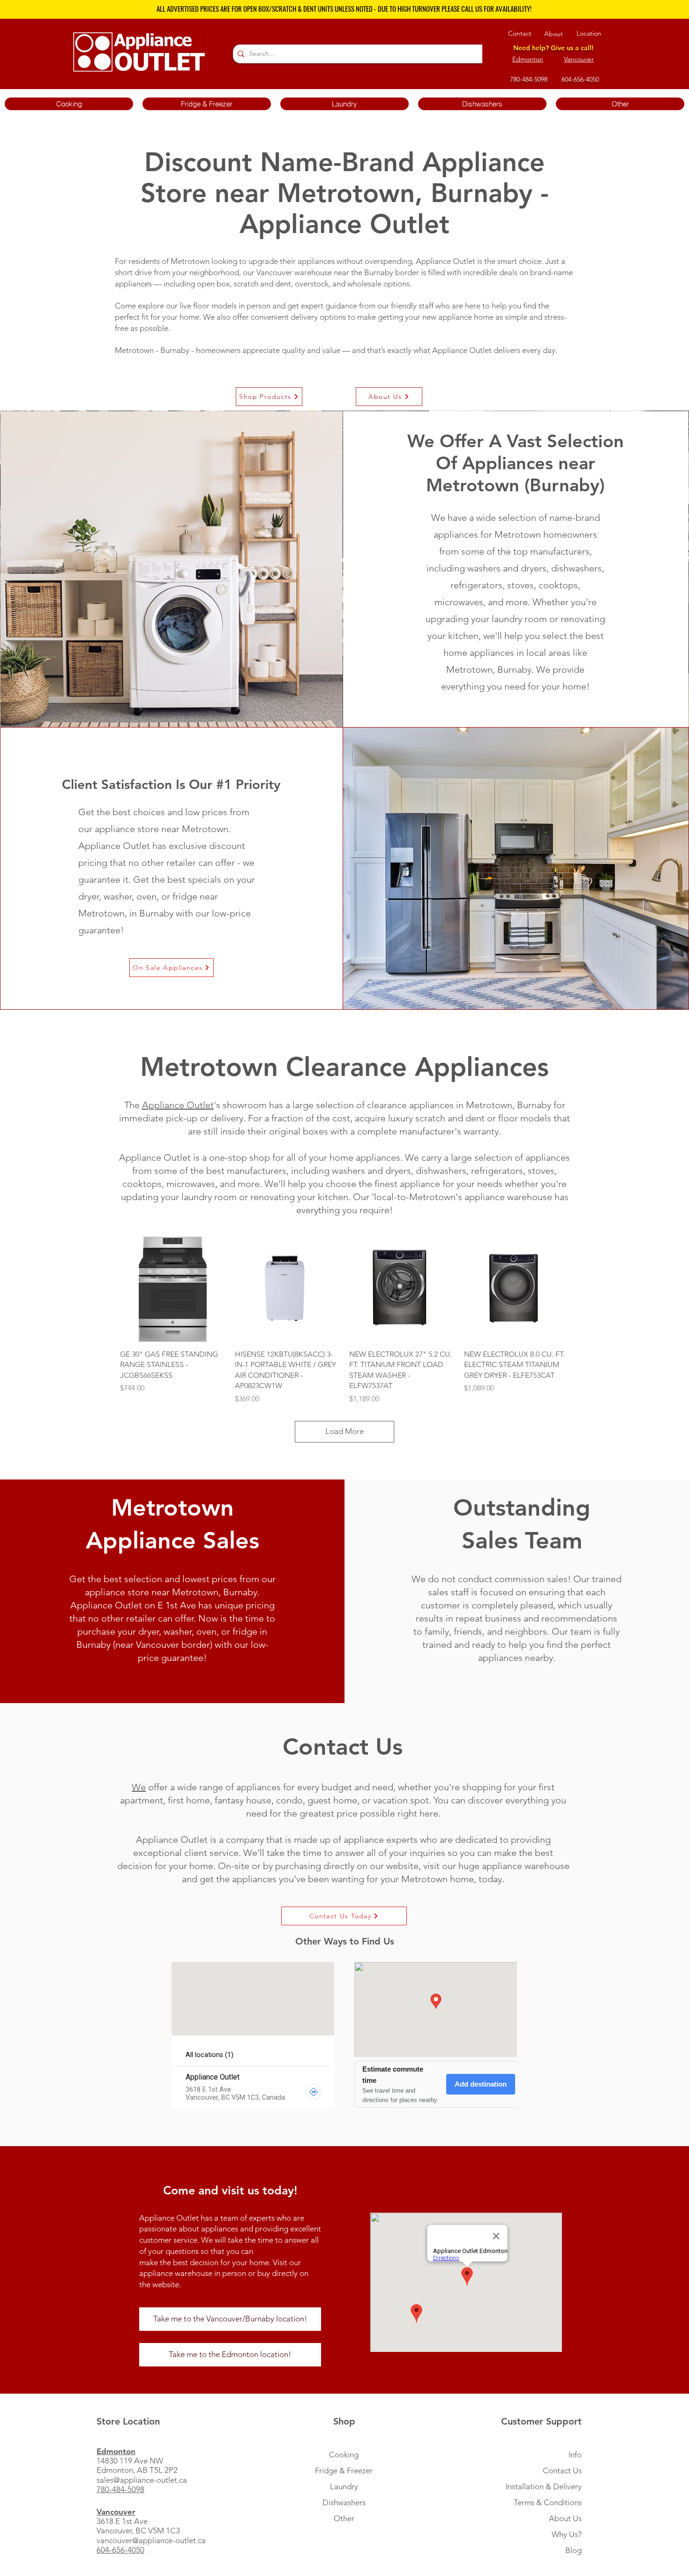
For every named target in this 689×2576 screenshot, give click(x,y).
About (554, 34)
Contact (520, 33)
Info (575, 2455)
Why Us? (567, 2534)
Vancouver (579, 59)
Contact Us (562, 2471)
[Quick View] (173, 1289)
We (139, 1787)
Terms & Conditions (548, 2502)
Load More (344, 1431)
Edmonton (528, 59)
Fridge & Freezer (344, 2471)
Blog (573, 2550)
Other (344, 2518)
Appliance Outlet (178, 1105)
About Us (565, 2518)
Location (589, 33)
